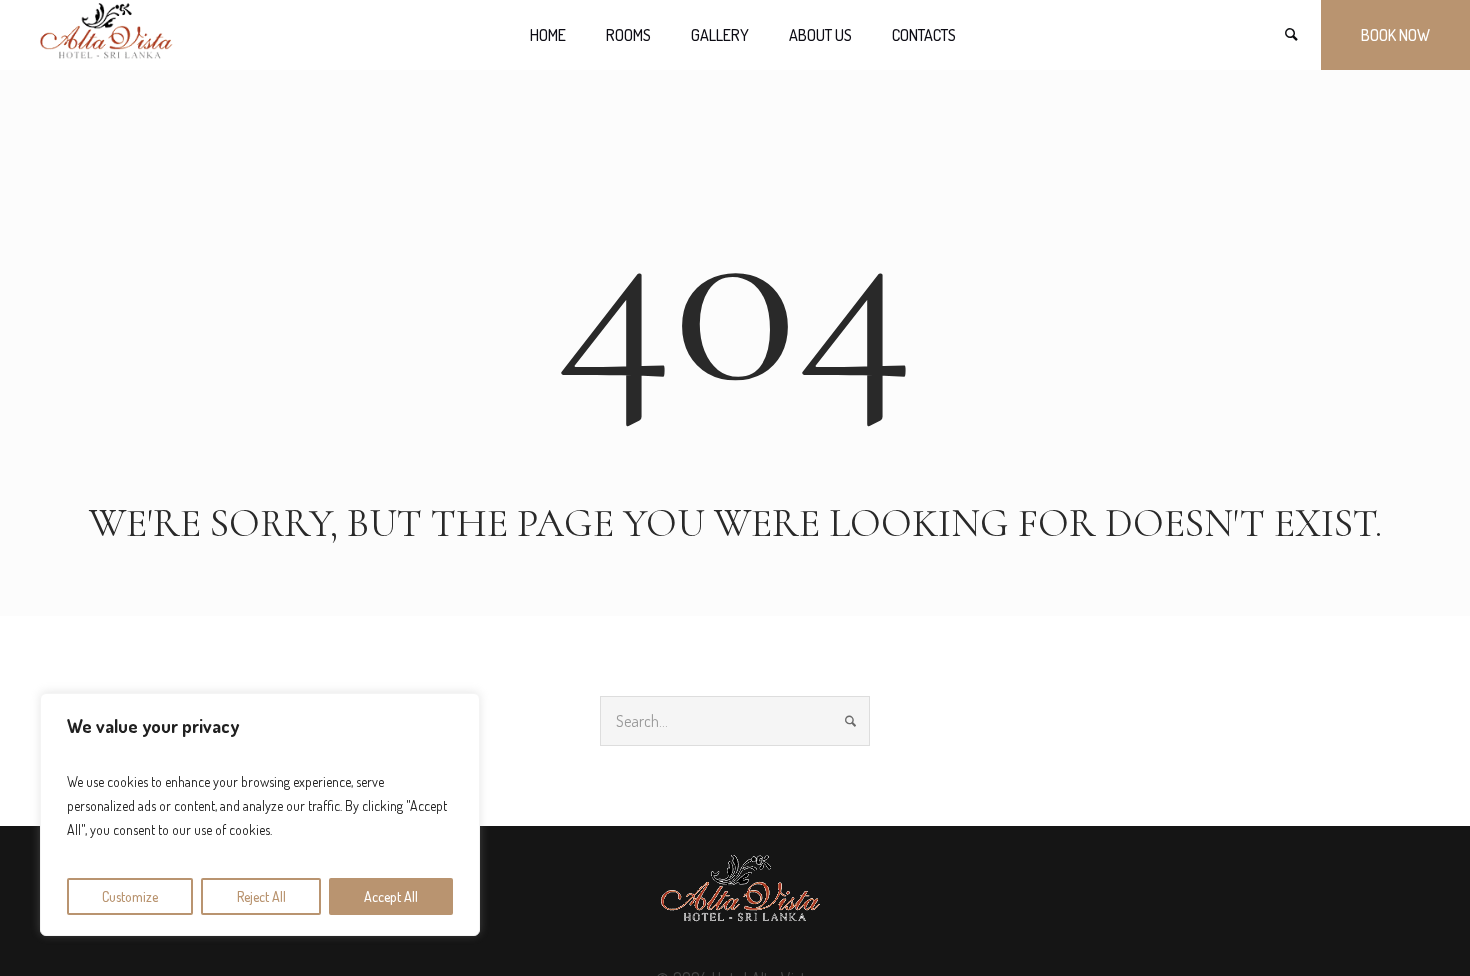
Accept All (391, 896)
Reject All (261, 896)
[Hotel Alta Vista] (735, 893)
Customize (130, 896)
